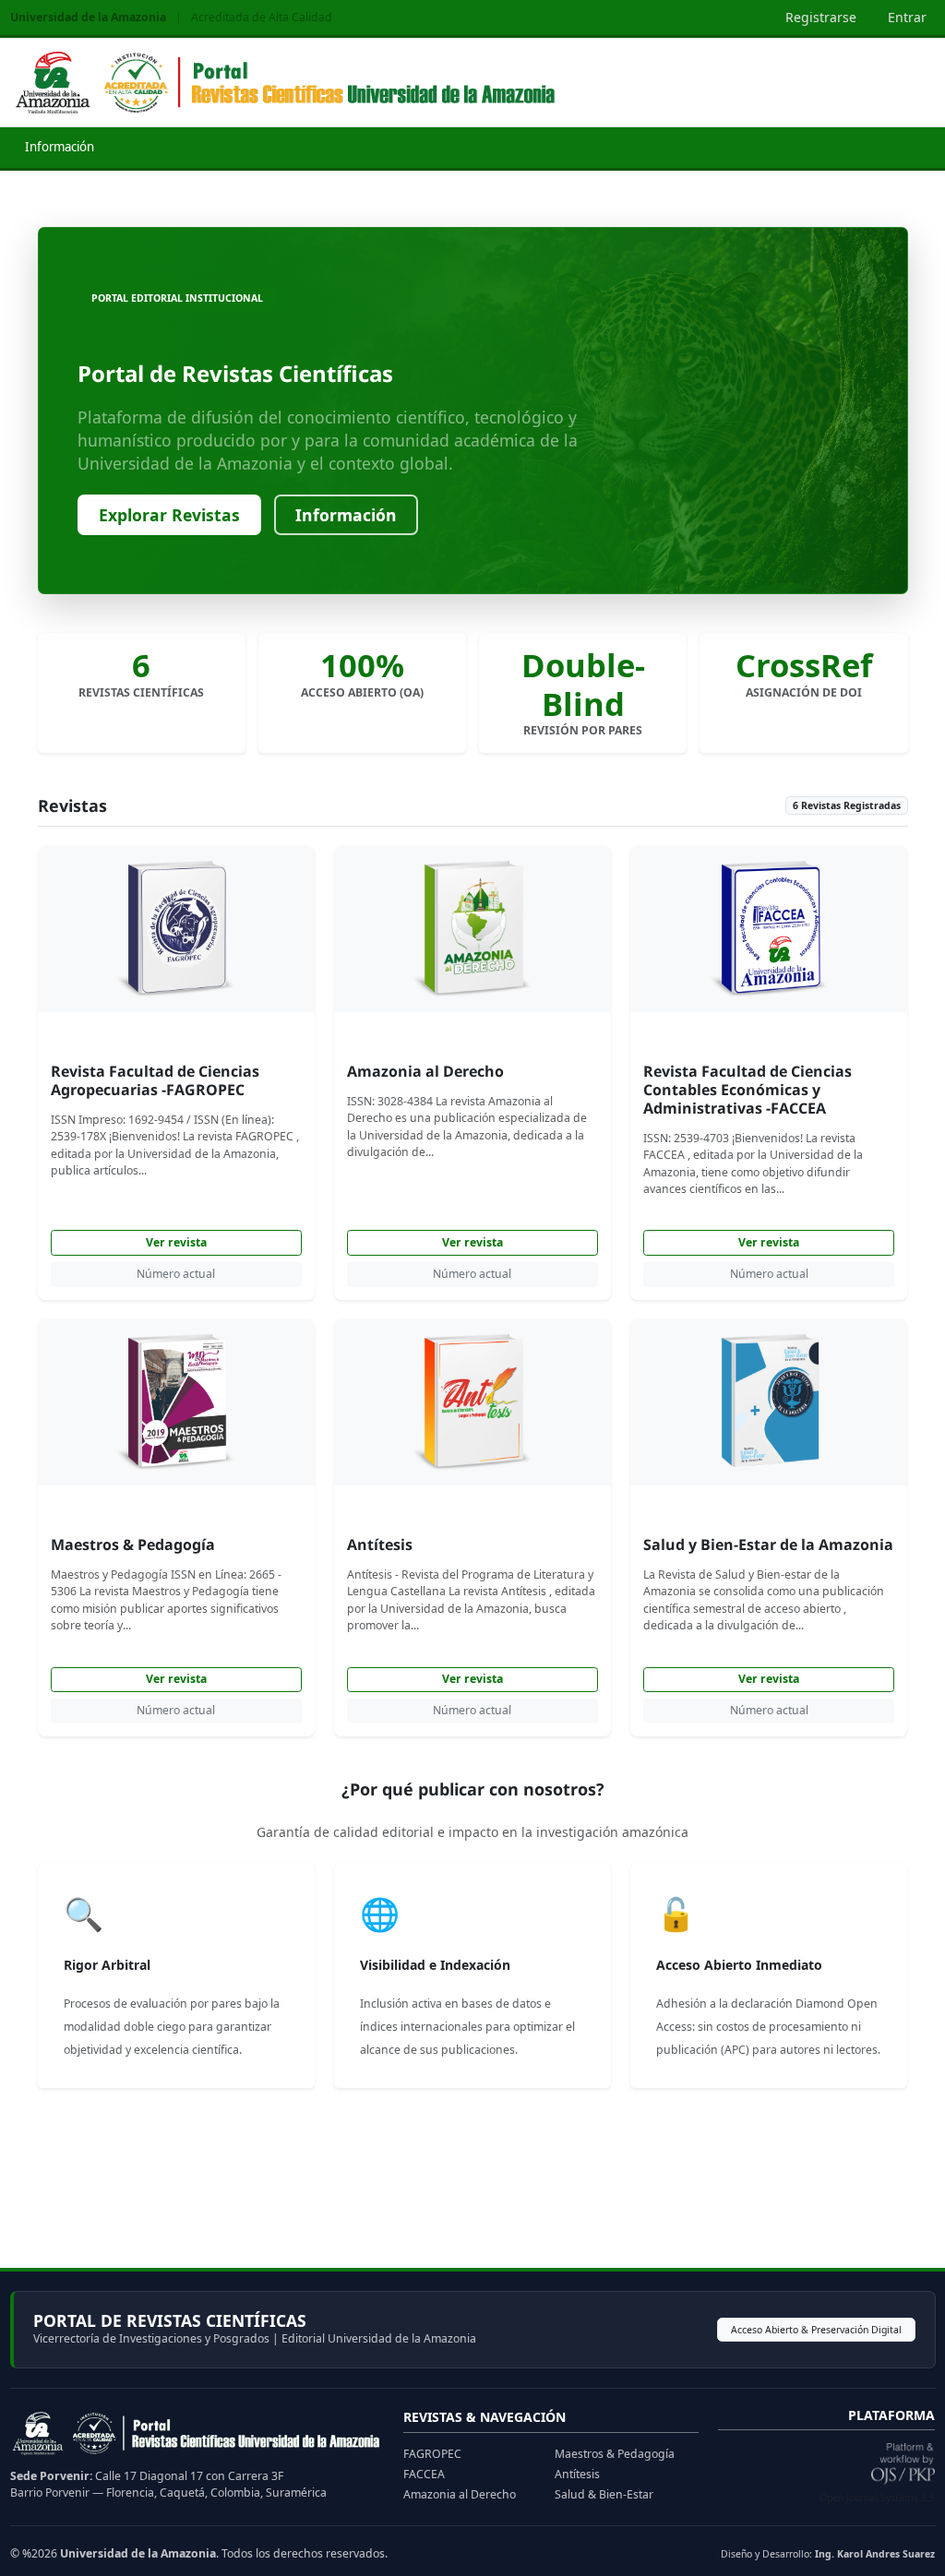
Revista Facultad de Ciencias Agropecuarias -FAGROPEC (155, 1080)
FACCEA (424, 2474)
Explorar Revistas (169, 515)
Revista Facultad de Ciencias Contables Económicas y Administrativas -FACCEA (748, 1090)
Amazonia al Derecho (425, 1071)
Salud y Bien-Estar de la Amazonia (768, 1544)
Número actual (176, 1274)
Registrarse (821, 17)
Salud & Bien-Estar (604, 2494)
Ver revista (176, 1242)
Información (60, 147)
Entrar (907, 17)
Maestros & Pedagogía (133, 1544)
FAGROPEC (432, 2454)
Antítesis (380, 1544)
